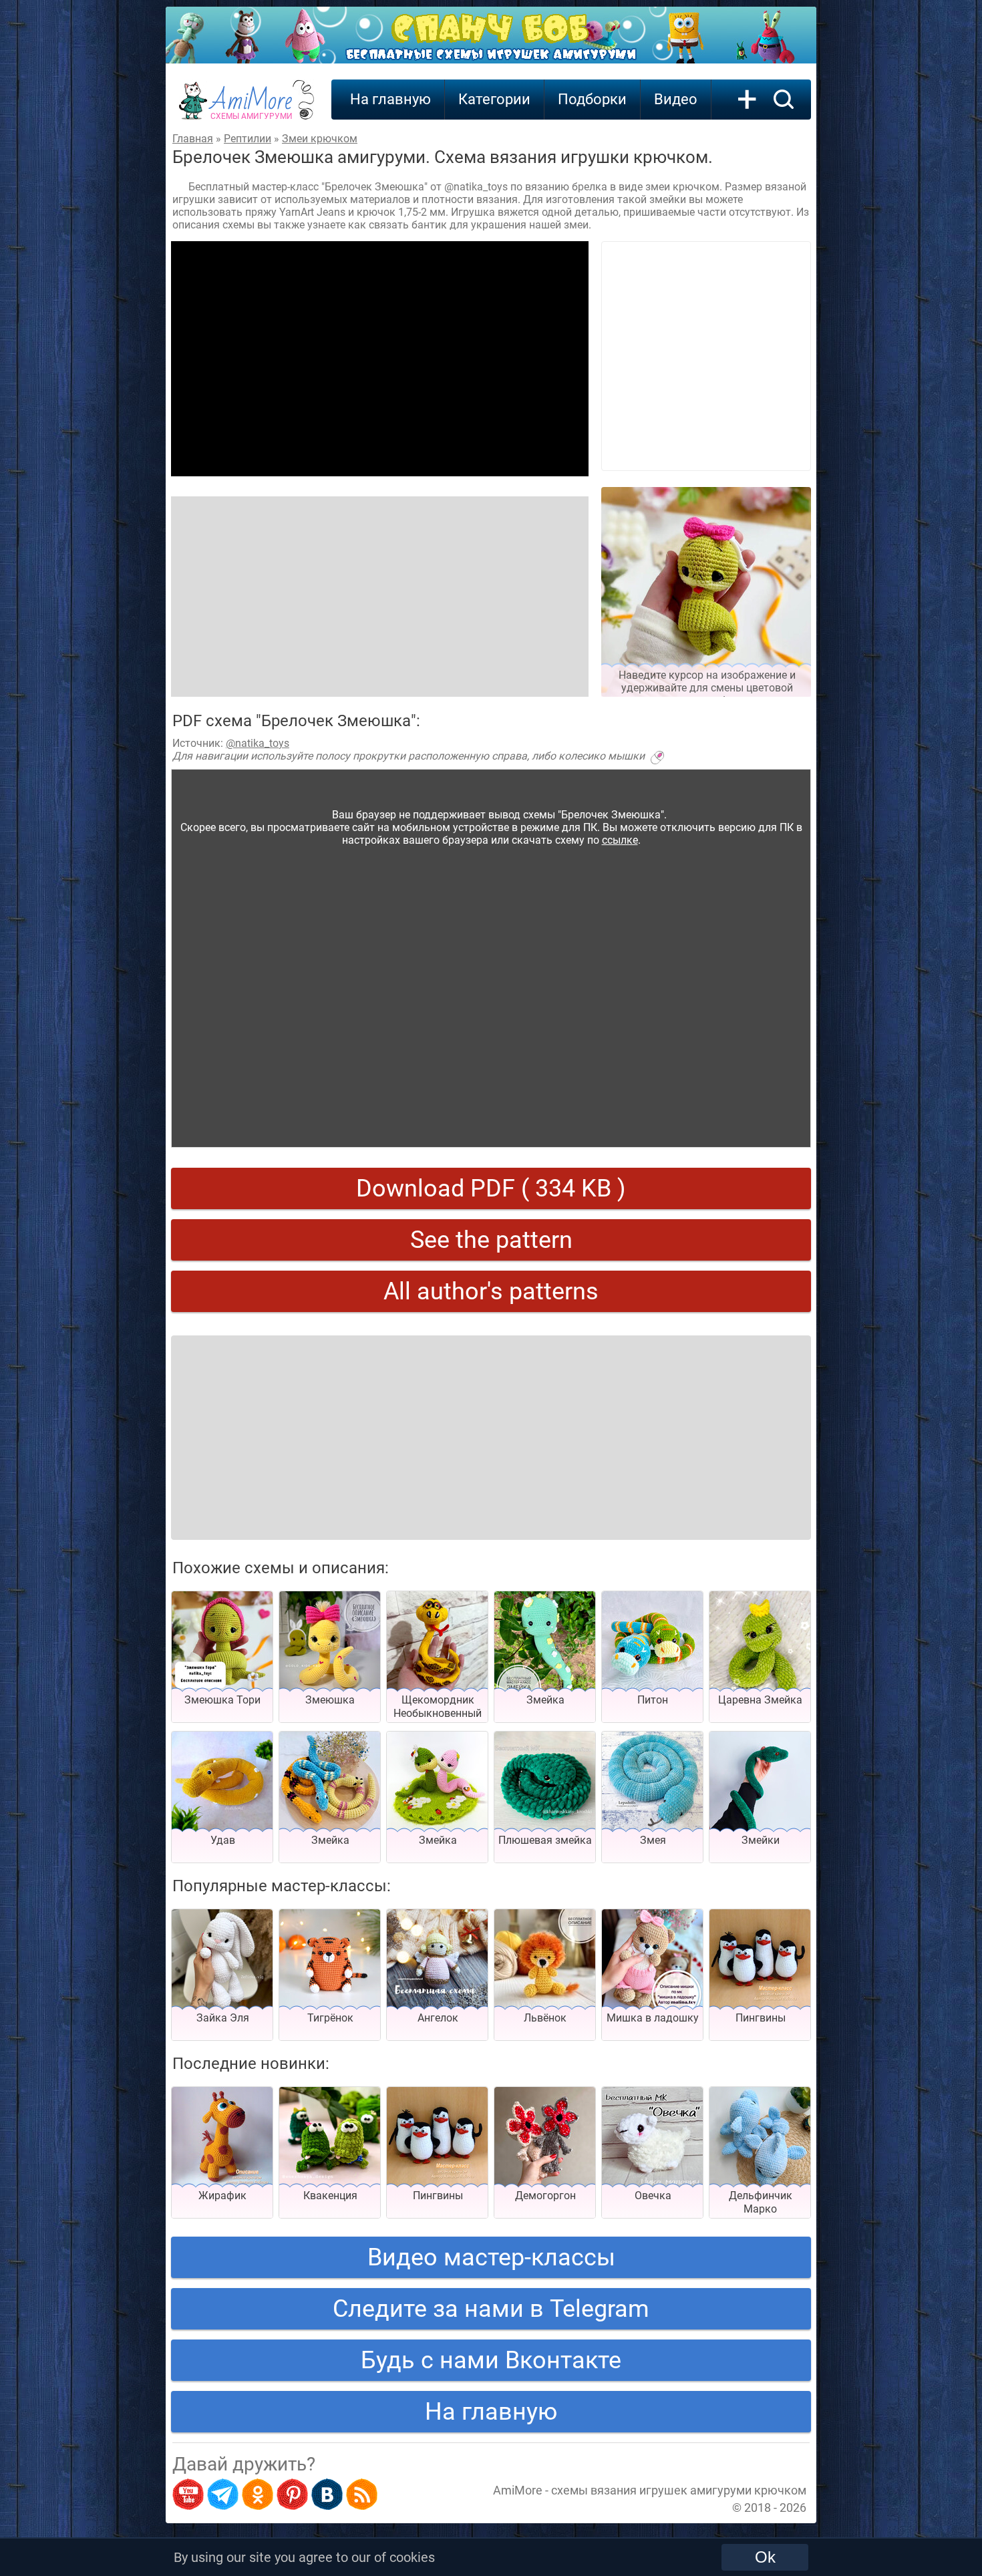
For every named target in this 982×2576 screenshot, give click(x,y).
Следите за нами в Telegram (491, 2309)
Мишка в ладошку (653, 2018)
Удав (223, 1840)
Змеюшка (330, 1700)
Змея (653, 1840)
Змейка (545, 1700)
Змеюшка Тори (222, 1700)
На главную (390, 99)
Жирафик (222, 2196)
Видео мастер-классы (491, 2257)
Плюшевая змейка (545, 1840)
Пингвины (761, 2018)
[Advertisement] (380, 359)
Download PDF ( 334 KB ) (491, 1188)
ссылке (620, 840)
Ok (765, 2557)
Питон (653, 1700)
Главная (193, 139)
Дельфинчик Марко (761, 2202)
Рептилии (248, 139)
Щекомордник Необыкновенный (438, 1707)
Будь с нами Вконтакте (491, 2360)
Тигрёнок (330, 2018)
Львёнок (545, 2018)
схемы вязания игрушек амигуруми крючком (679, 2490)
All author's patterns (491, 1291)
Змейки (761, 1840)
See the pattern (491, 1240)
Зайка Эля (223, 2018)
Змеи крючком (320, 139)
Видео (676, 99)
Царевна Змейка (760, 1700)
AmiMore (252, 108)
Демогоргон (545, 2196)
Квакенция (330, 2196)
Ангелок (438, 2018)
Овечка (653, 2196)
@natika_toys (258, 743)
